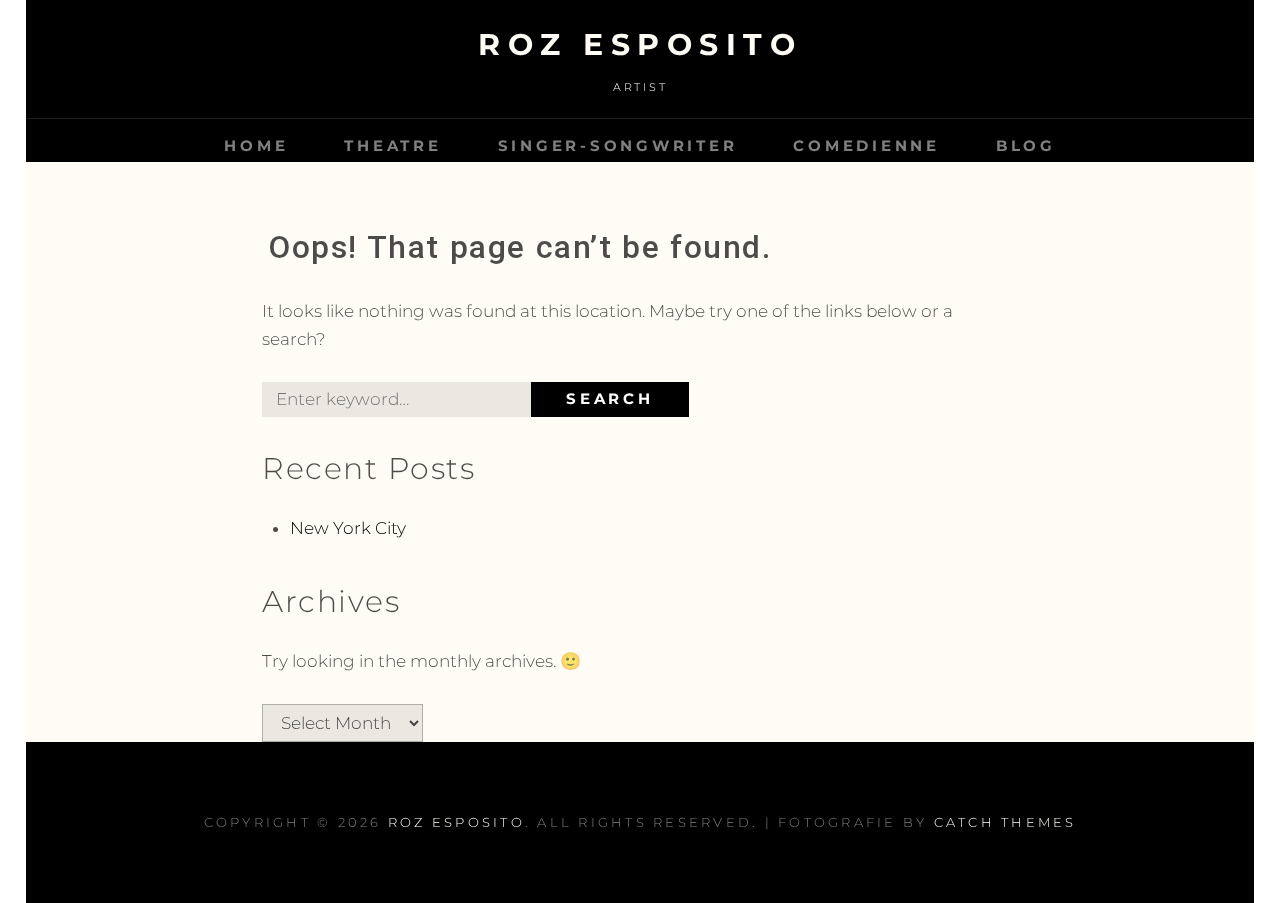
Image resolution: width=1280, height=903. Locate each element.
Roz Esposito (640, 44)
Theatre (392, 145)
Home (256, 145)
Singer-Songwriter (618, 145)
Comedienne (866, 145)
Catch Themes (1005, 822)
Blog (1026, 145)
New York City (348, 528)
